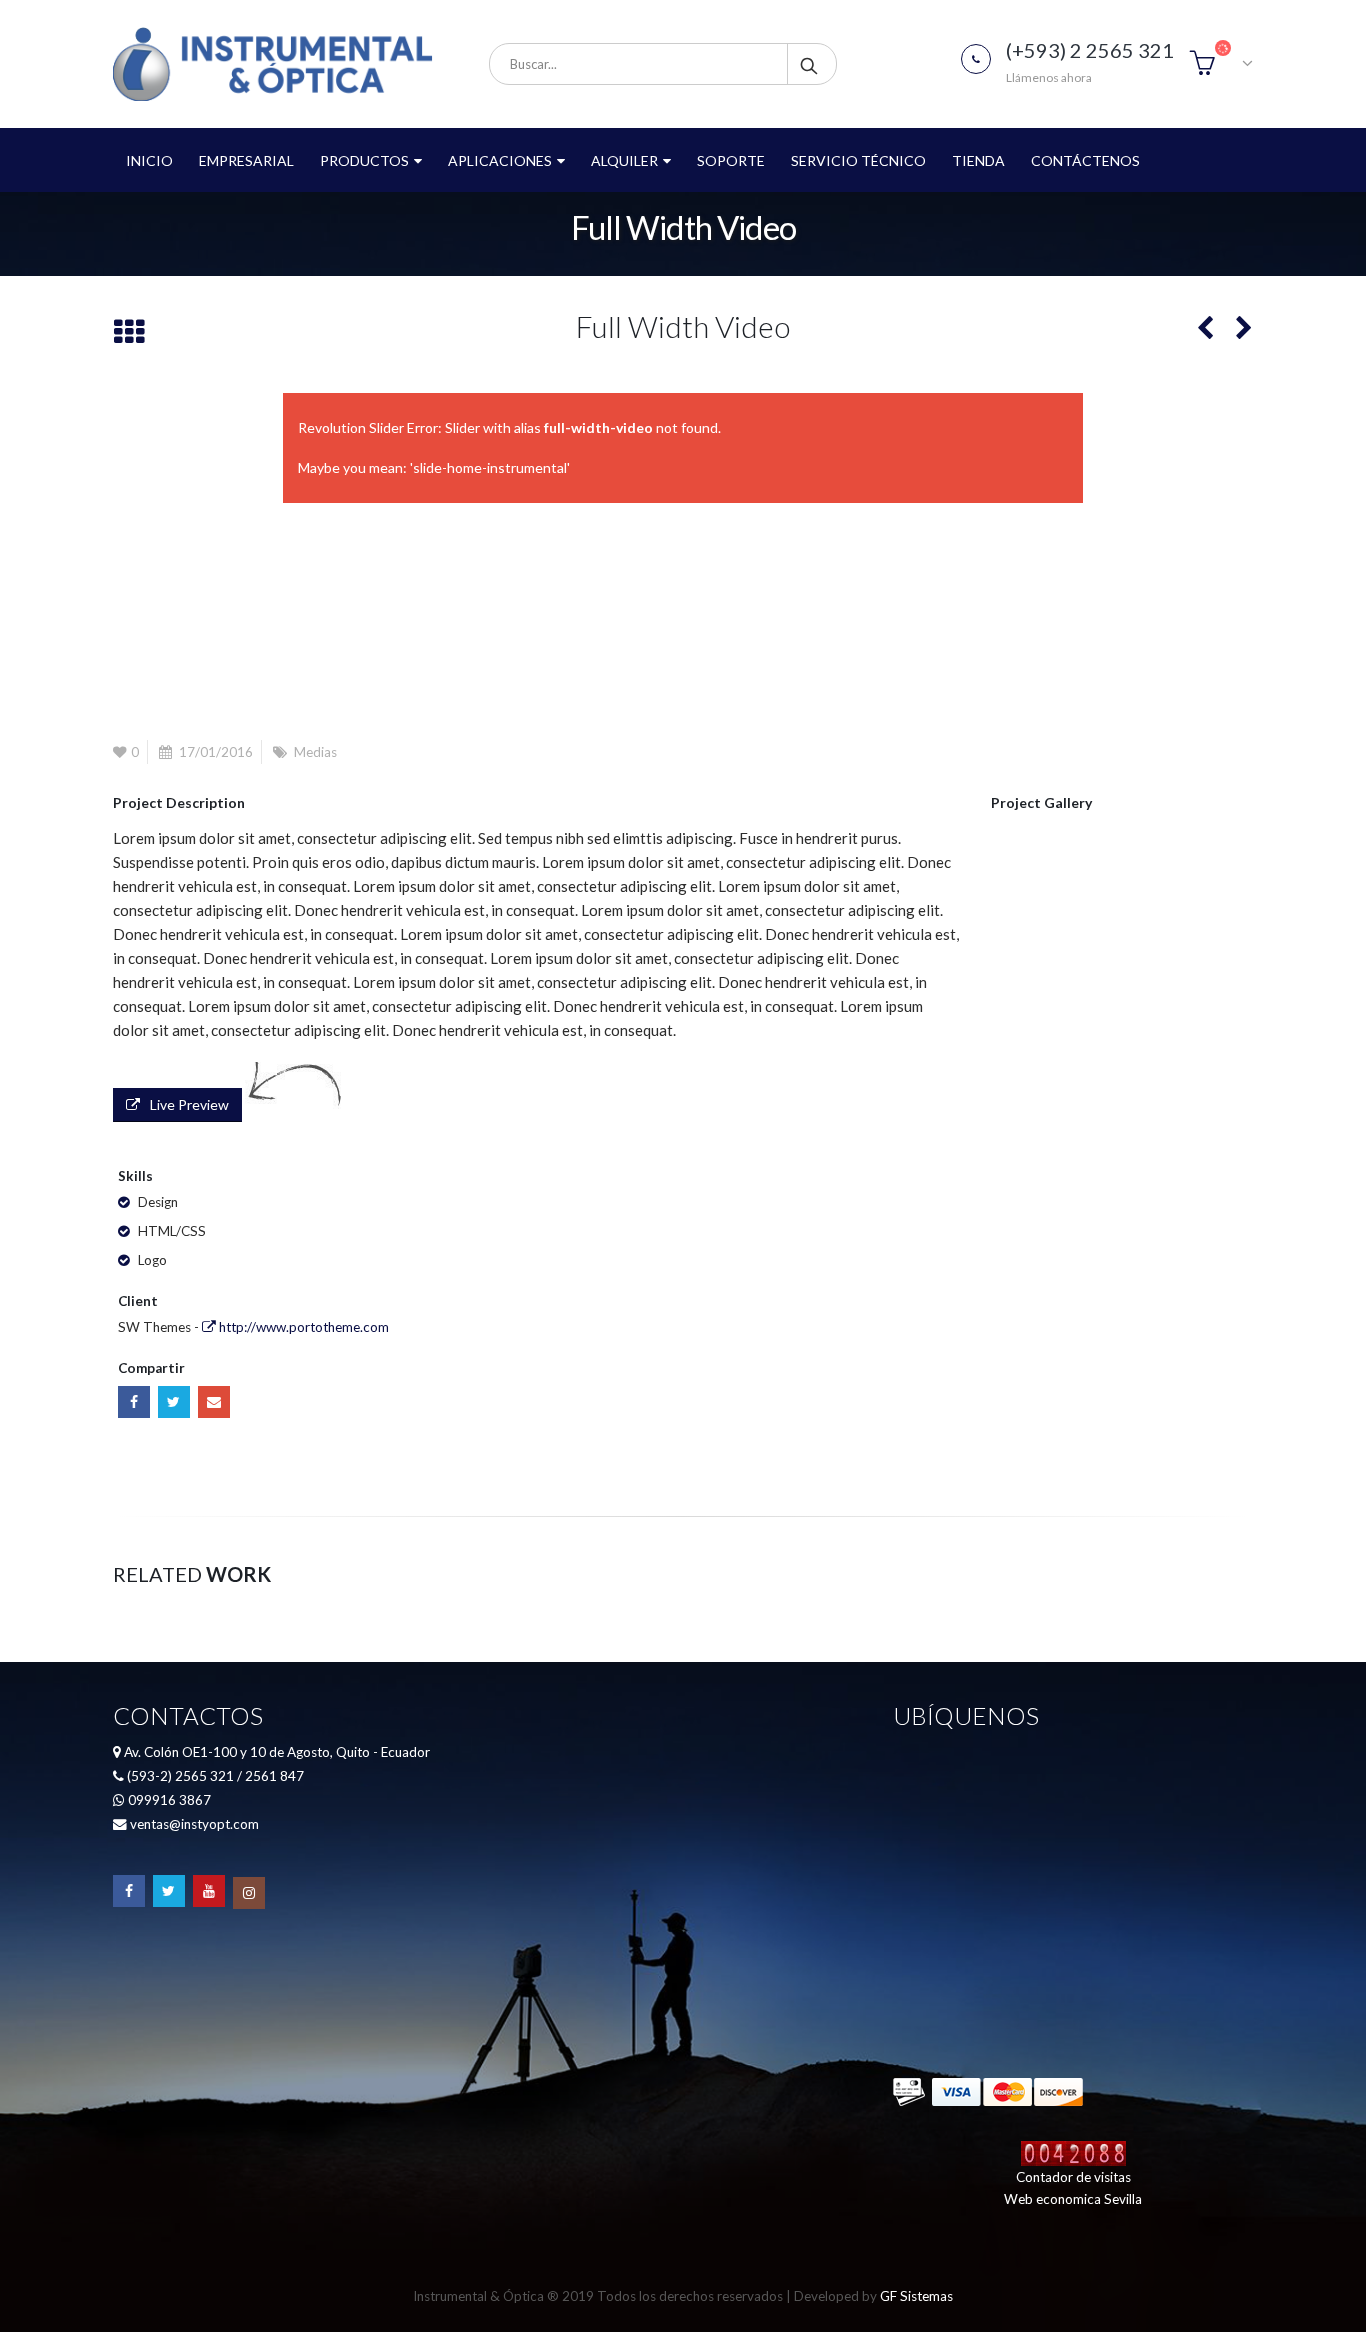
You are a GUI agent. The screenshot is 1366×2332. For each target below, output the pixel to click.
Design (158, 1202)
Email (214, 1402)
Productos (364, 160)
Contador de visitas (1073, 2177)
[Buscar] (810, 64)
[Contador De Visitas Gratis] (1073, 2152)
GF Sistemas (916, 2296)
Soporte (731, 160)
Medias (315, 752)
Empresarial (246, 160)
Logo (152, 1260)
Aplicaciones (500, 160)
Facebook (134, 1402)
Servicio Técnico (858, 160)
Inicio (149, 160)
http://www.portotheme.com (302, 1327)
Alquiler (624, 160)
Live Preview (189, 1104)
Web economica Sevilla (1073, 2199)
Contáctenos (1085, 160)
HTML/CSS (172, 1231)
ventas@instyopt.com (194, 1824)
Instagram (249, 1893)
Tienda (978, 160)
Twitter (174, 1402)
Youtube (209, 1891)
